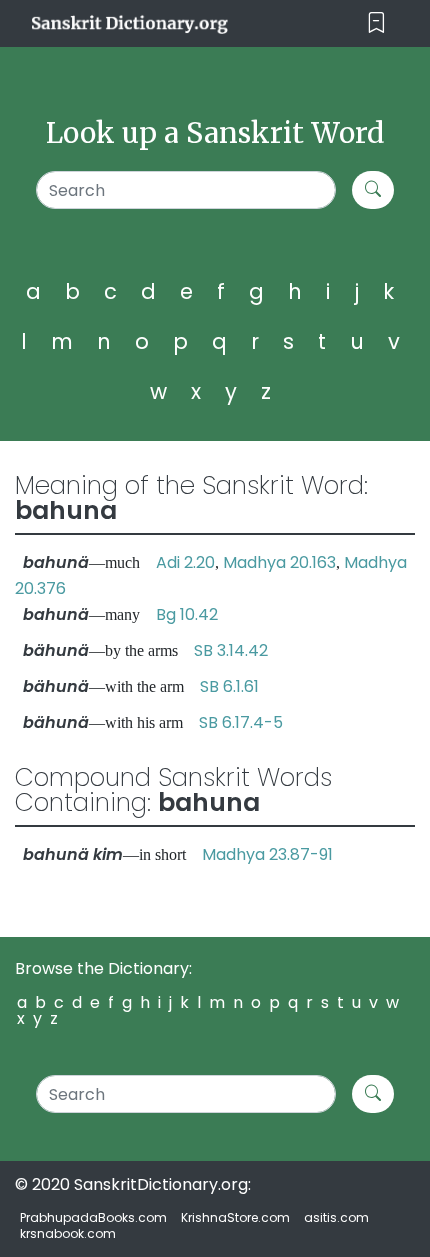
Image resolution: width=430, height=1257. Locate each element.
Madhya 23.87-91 (267, 854)
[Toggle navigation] (376, 23)
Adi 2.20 (185, 562)
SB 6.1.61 (229, 686)
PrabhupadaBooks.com (93, 1217)
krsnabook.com (68, 1233)
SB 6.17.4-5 (241, 722)
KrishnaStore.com (235, 1217)
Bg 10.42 (187, 614)
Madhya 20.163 (279, 562)
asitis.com (336, 1217)
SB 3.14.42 (231, 650)
